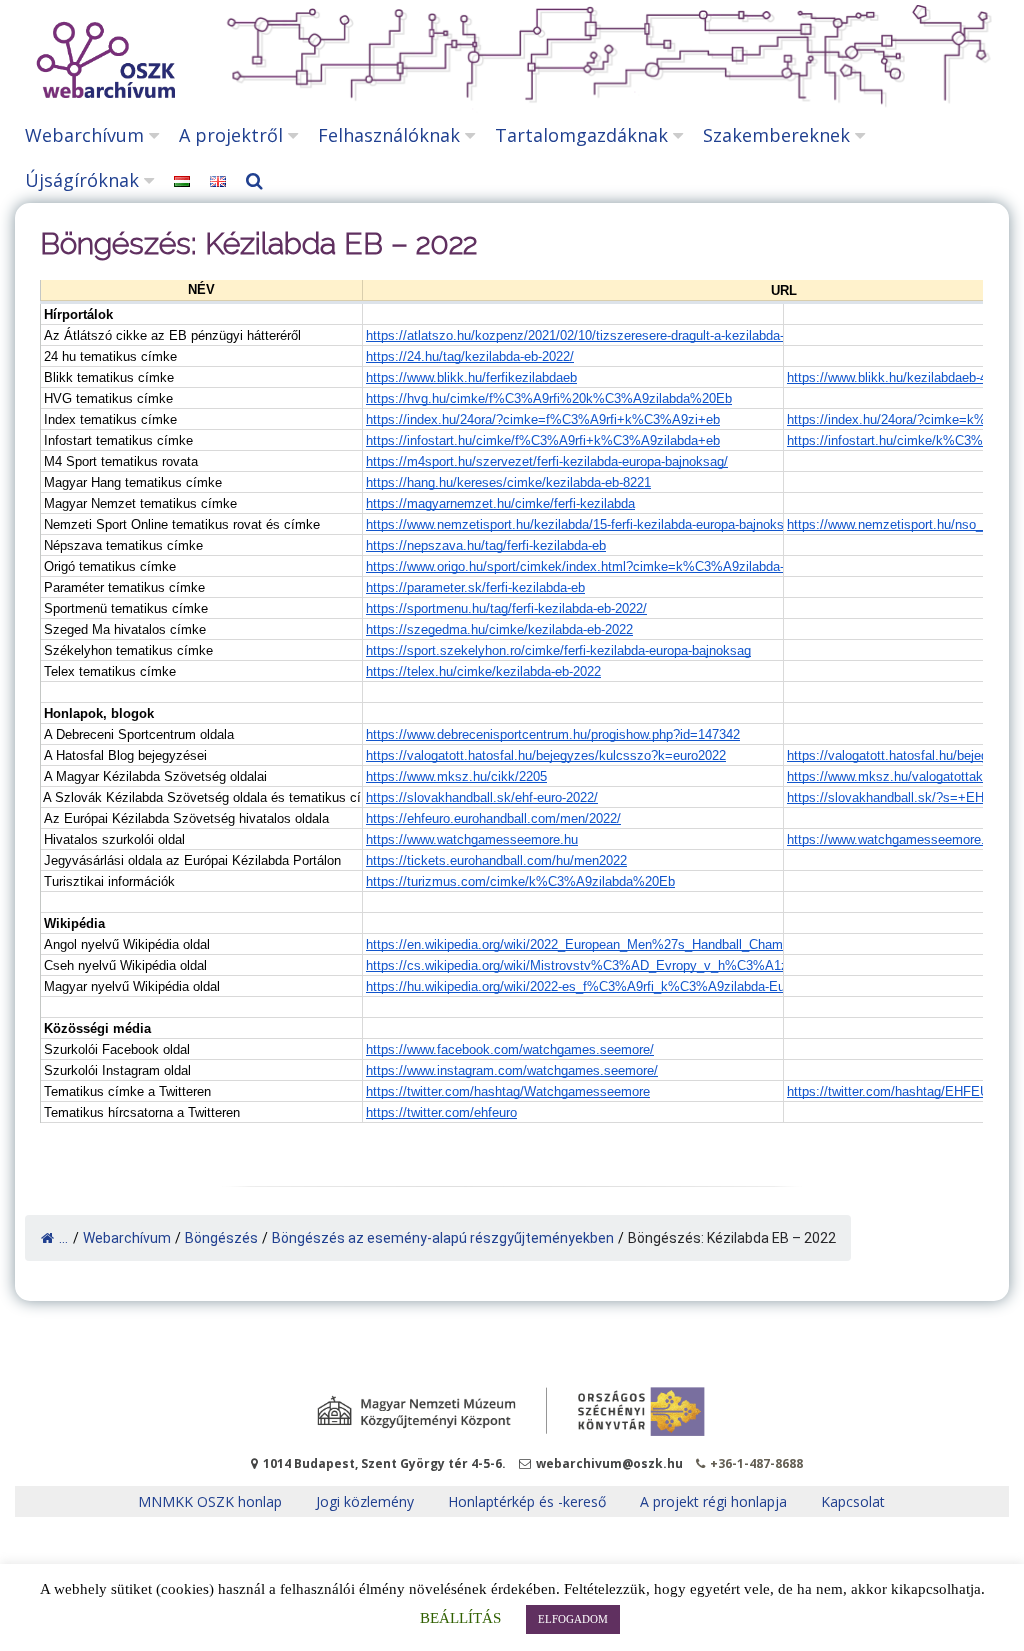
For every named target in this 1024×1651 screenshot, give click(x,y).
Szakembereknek (776, 135)
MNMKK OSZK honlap (210, 1501)
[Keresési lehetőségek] (259, 180)
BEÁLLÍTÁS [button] (460, 1618)
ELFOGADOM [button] (573, 1619)
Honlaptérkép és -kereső (527, 1501)
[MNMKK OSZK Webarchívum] (102, 92)
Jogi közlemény (365, 1501)
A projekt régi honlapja (713, 1501)
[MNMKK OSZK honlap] (511, 1412)
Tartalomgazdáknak (581, 135)
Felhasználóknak (389, 135)
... (63, 1238)
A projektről (231, 135)
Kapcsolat (853, 1501)
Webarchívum (84, 135)
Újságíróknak (82, 180)
